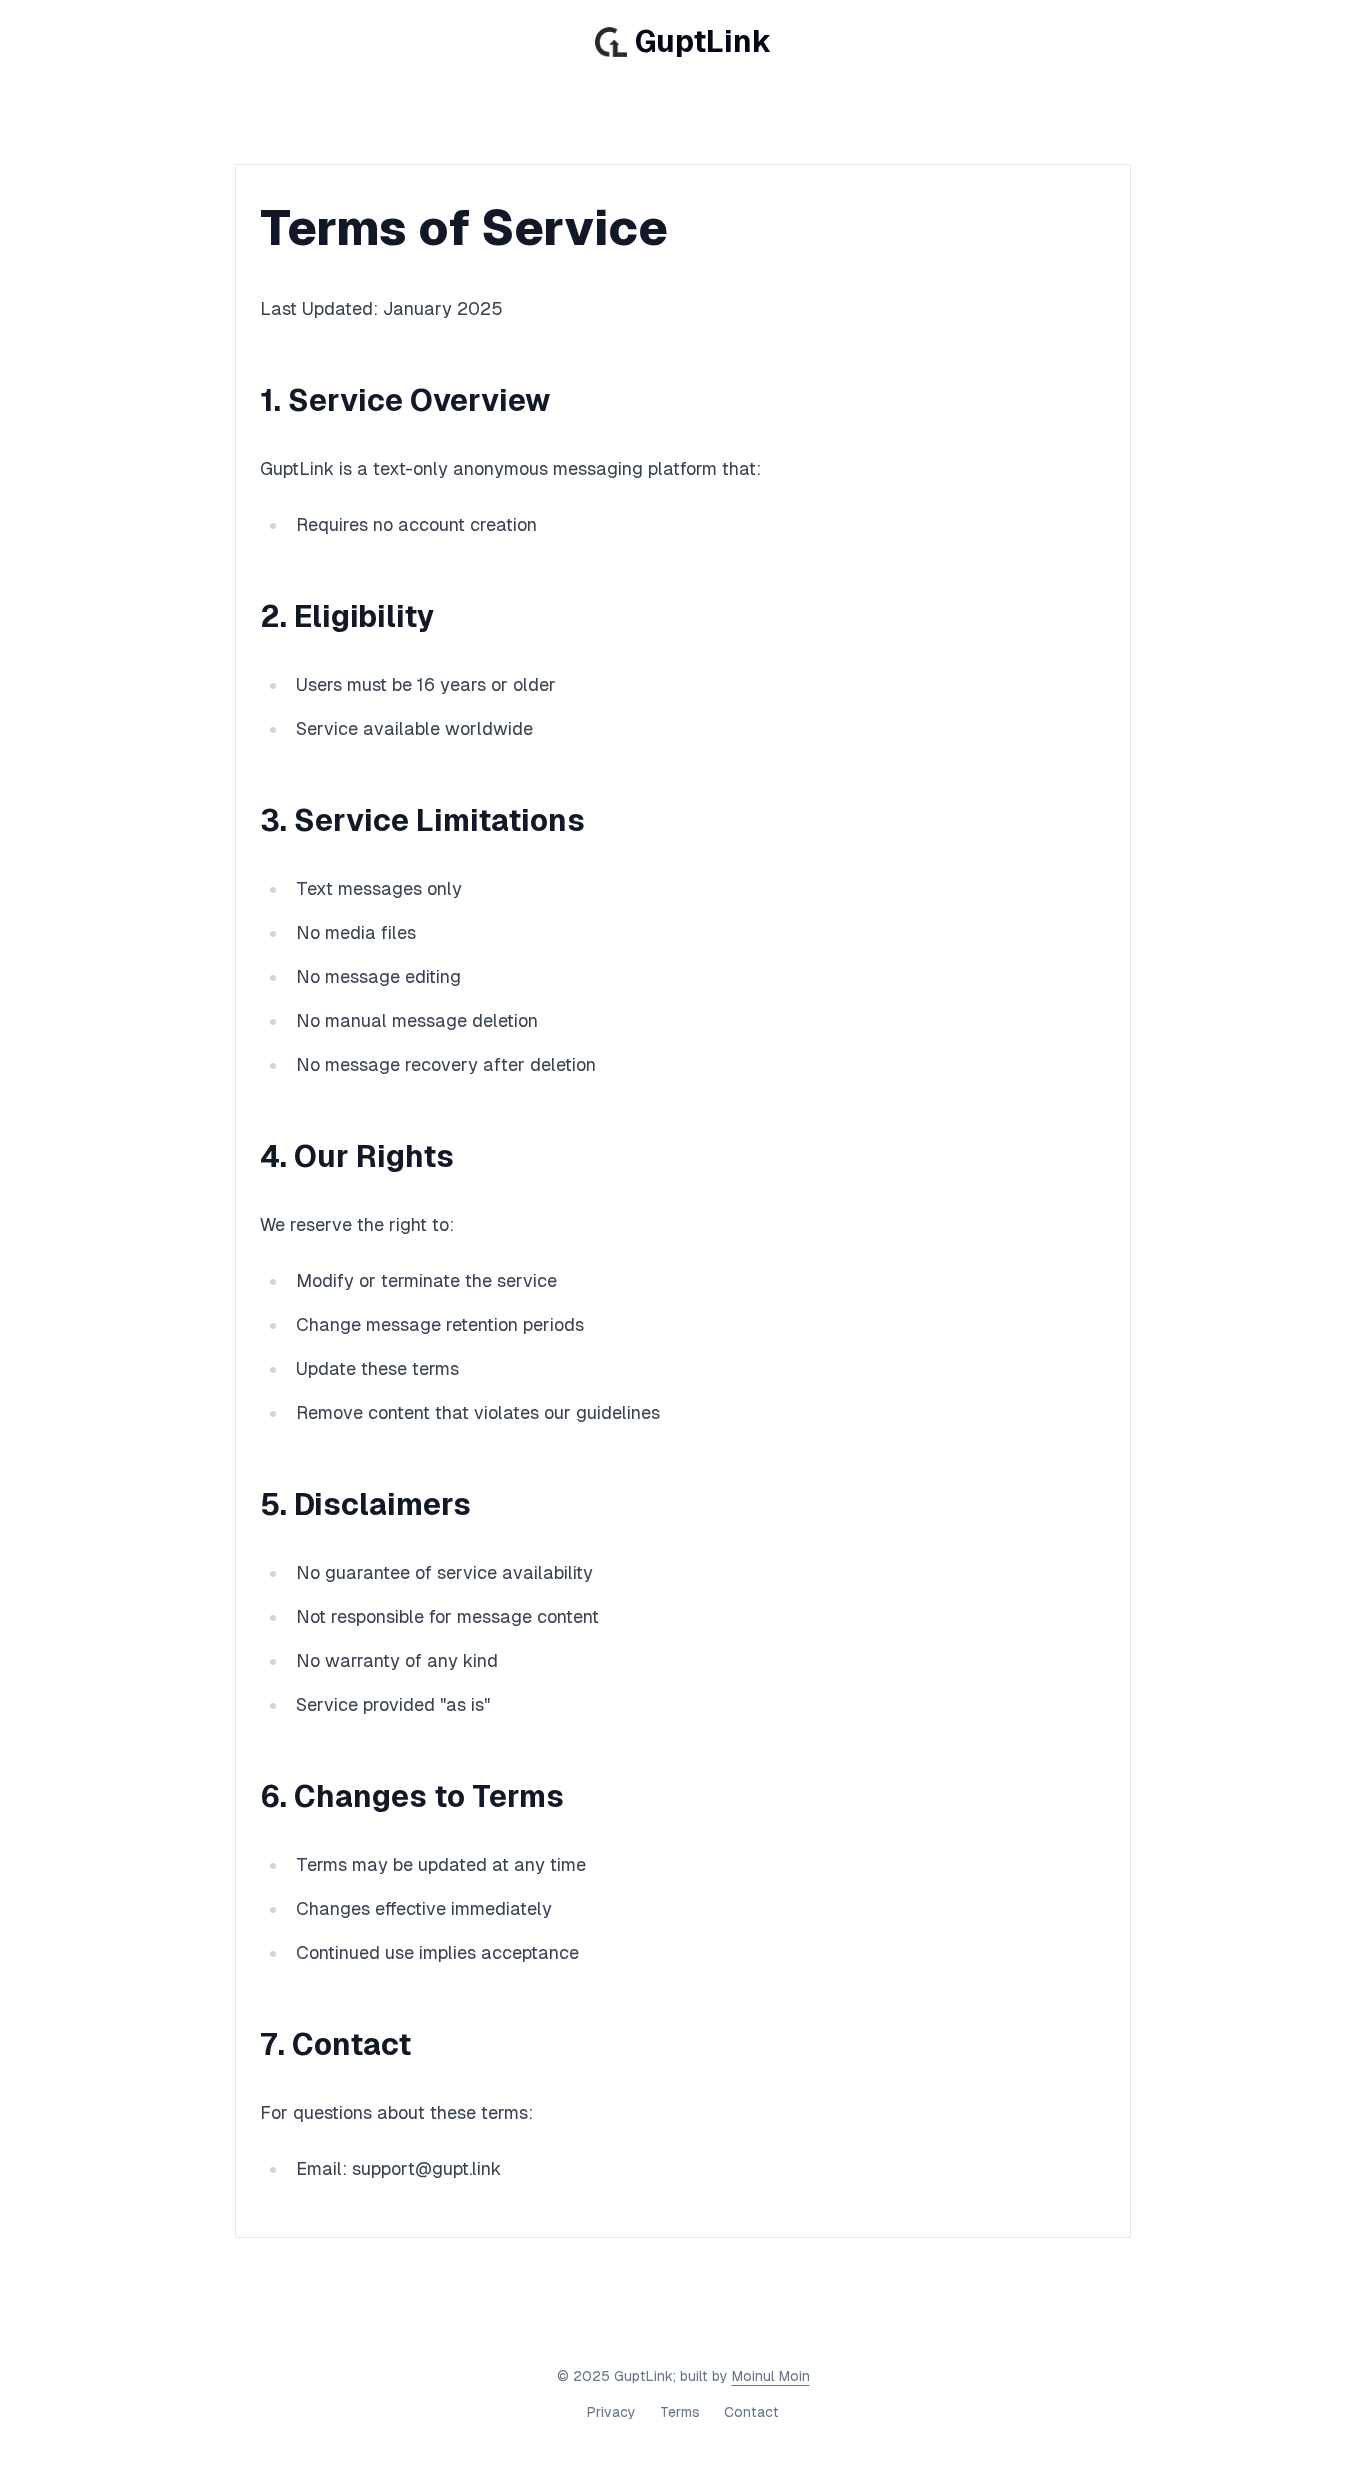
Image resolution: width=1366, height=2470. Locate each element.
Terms (680, 2412)
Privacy (611, 2412)
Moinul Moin (771, 2376)
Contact (751, 2412)
